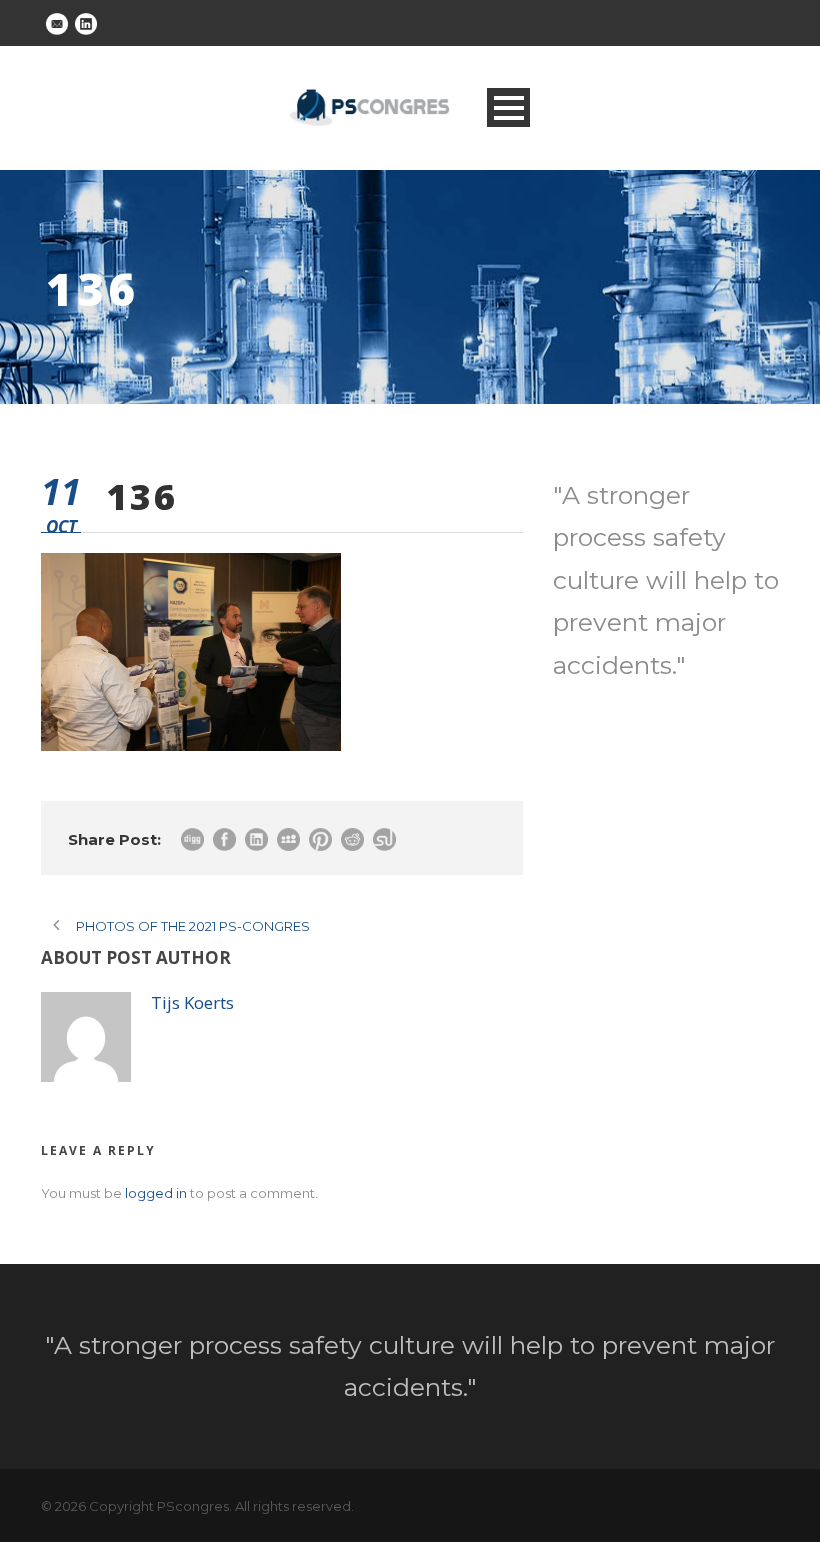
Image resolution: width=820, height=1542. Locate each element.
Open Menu (508, 107)
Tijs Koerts (192, 1002)
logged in (156, 1193)
